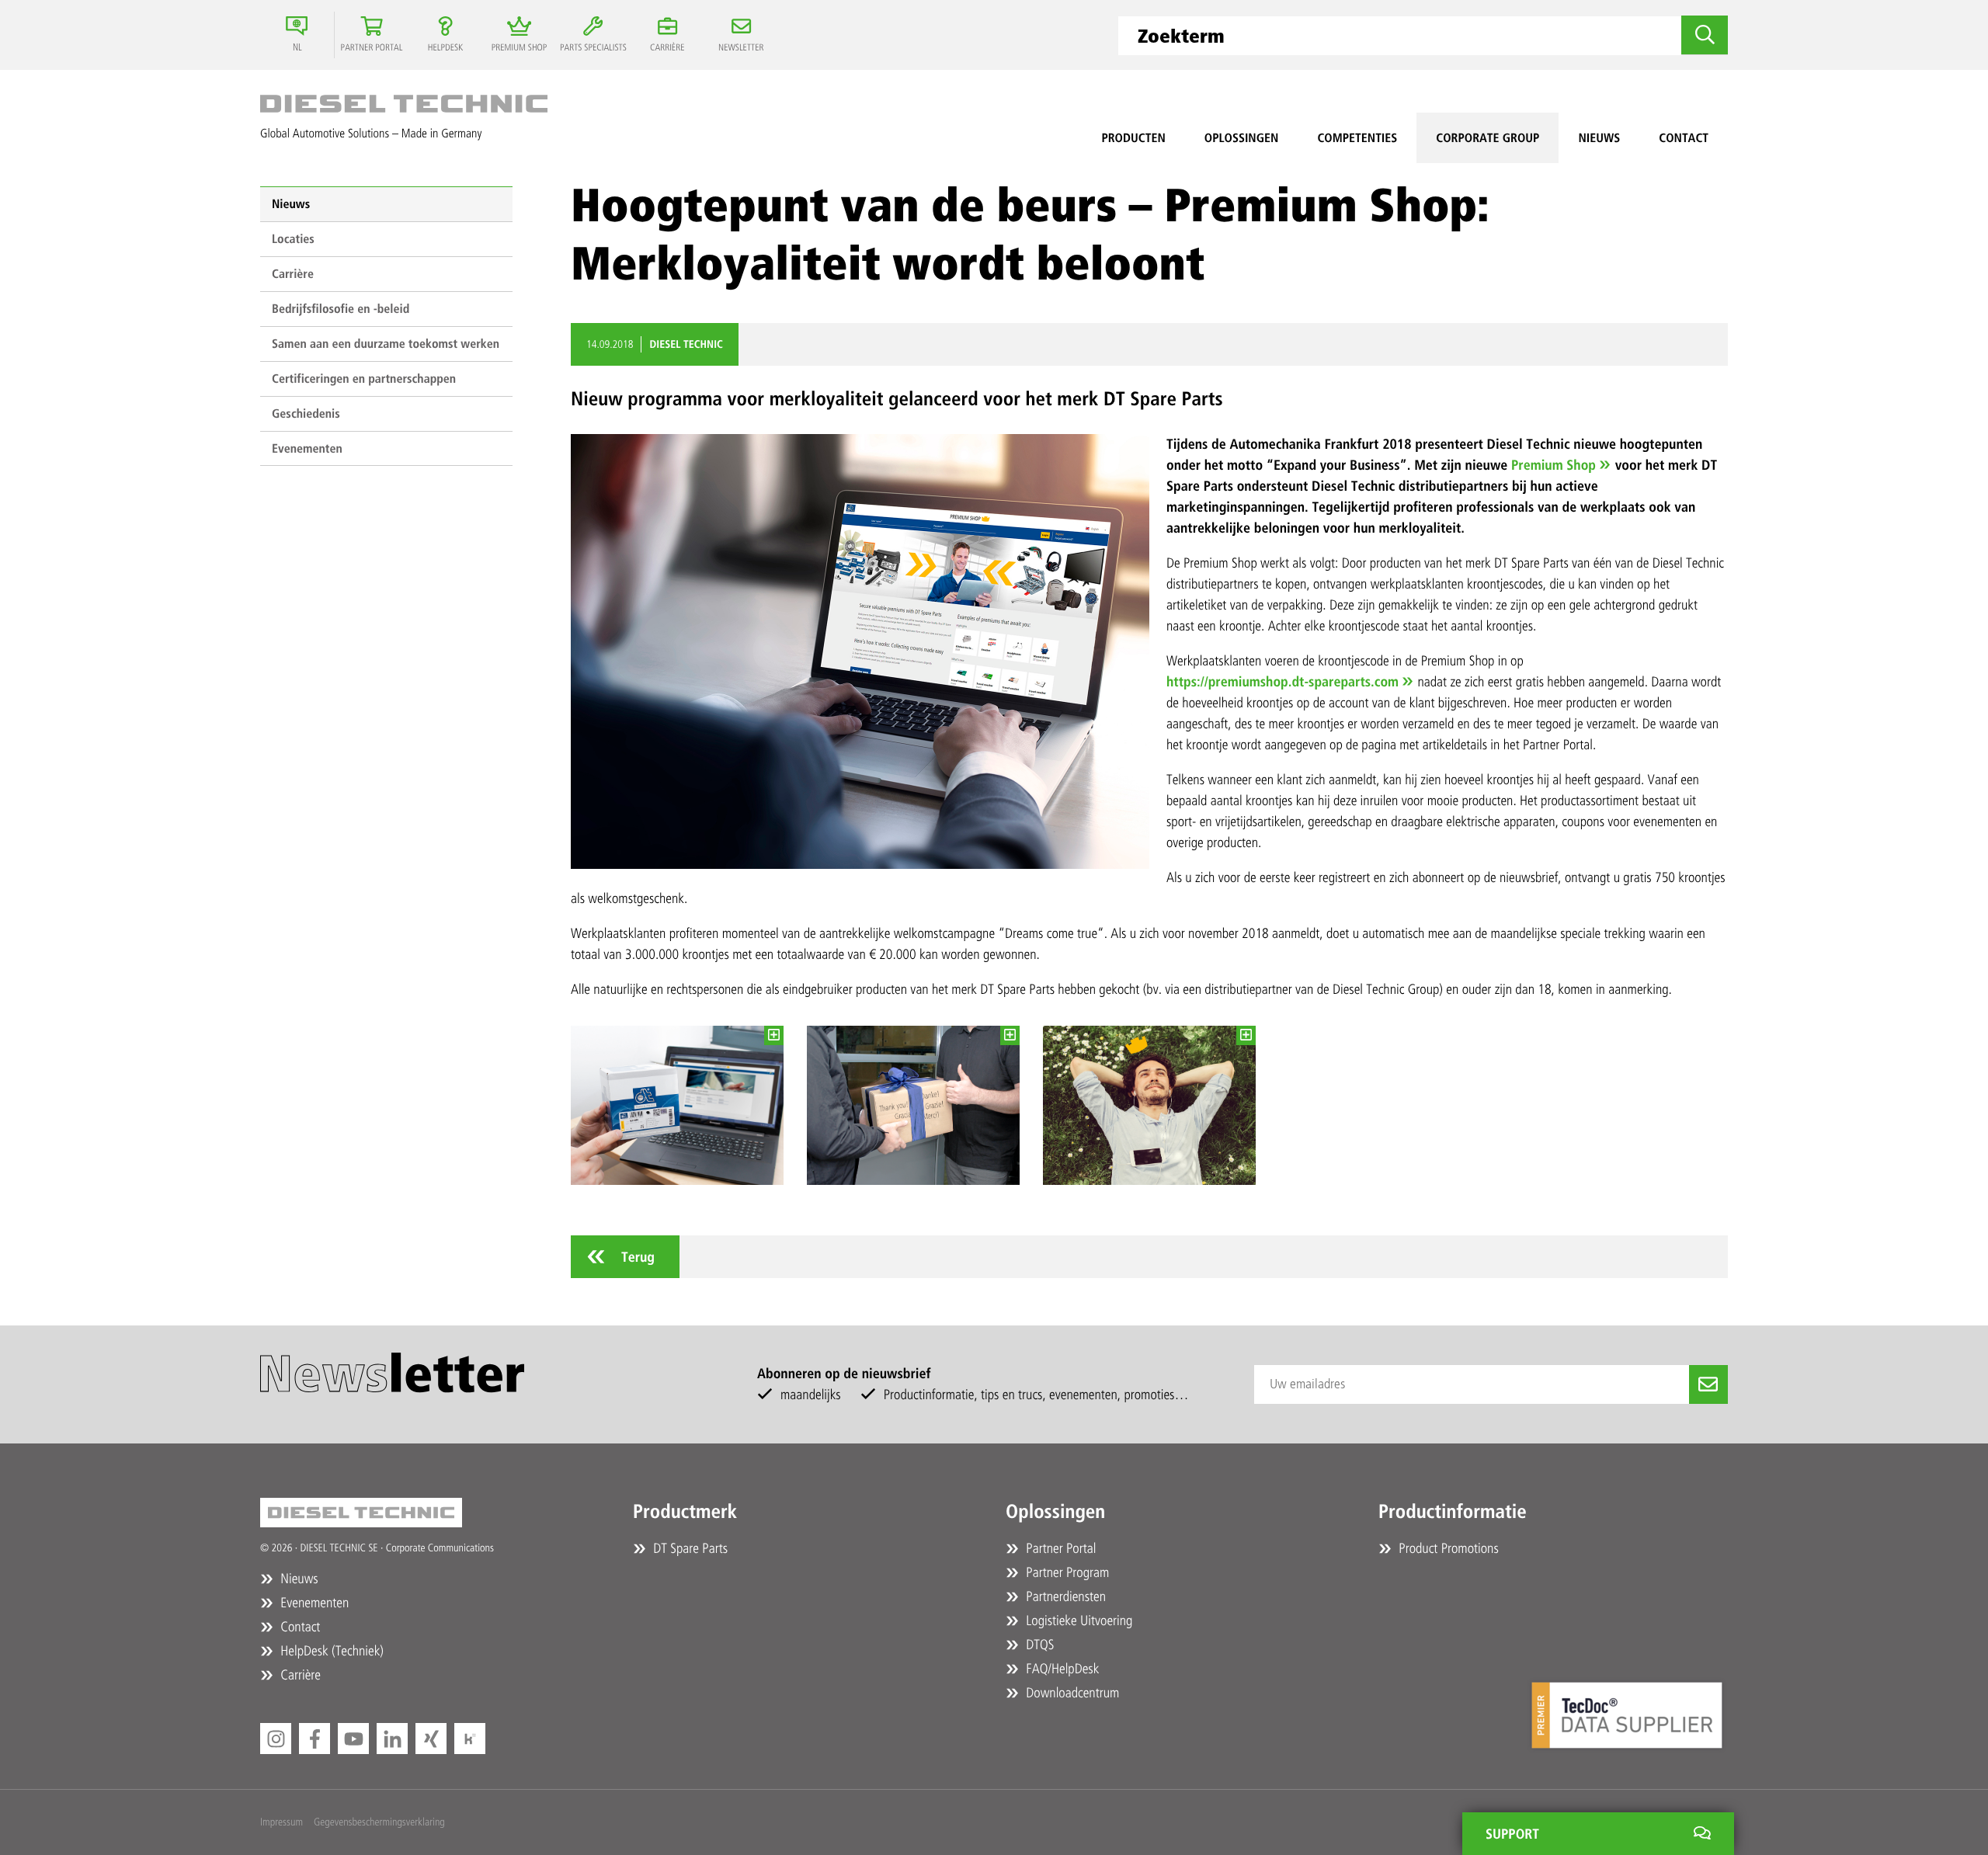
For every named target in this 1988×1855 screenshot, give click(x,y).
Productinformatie (1453, 1512)
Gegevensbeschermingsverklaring (379, 1822)
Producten (1133, 138)
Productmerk (685, 1512)
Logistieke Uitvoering (1077, 1621)
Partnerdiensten (1064, 1596)
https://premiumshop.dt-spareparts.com (1282, 682)
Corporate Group (1488, 138)
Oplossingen (1242, 138)
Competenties (1357, 138)
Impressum (282, 1822)
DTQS (1038, 1645)
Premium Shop (1554, 465)
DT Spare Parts (689, 1548)
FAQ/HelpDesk (1061, 1669)
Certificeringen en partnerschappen (364, 379)
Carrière (293, 274)
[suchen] (1705, 35)
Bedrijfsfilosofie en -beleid (341, 309)
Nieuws (1599, 138)
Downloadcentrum (1071, 1693)
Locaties (293, 239)
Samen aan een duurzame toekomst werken (386, 344)
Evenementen (307, 448)
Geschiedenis (306, 413)
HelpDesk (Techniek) (330, 1651)
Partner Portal (1059, 1548)
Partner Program (1066, 1572)
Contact (1684, 138)
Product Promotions (1447, 1548)
